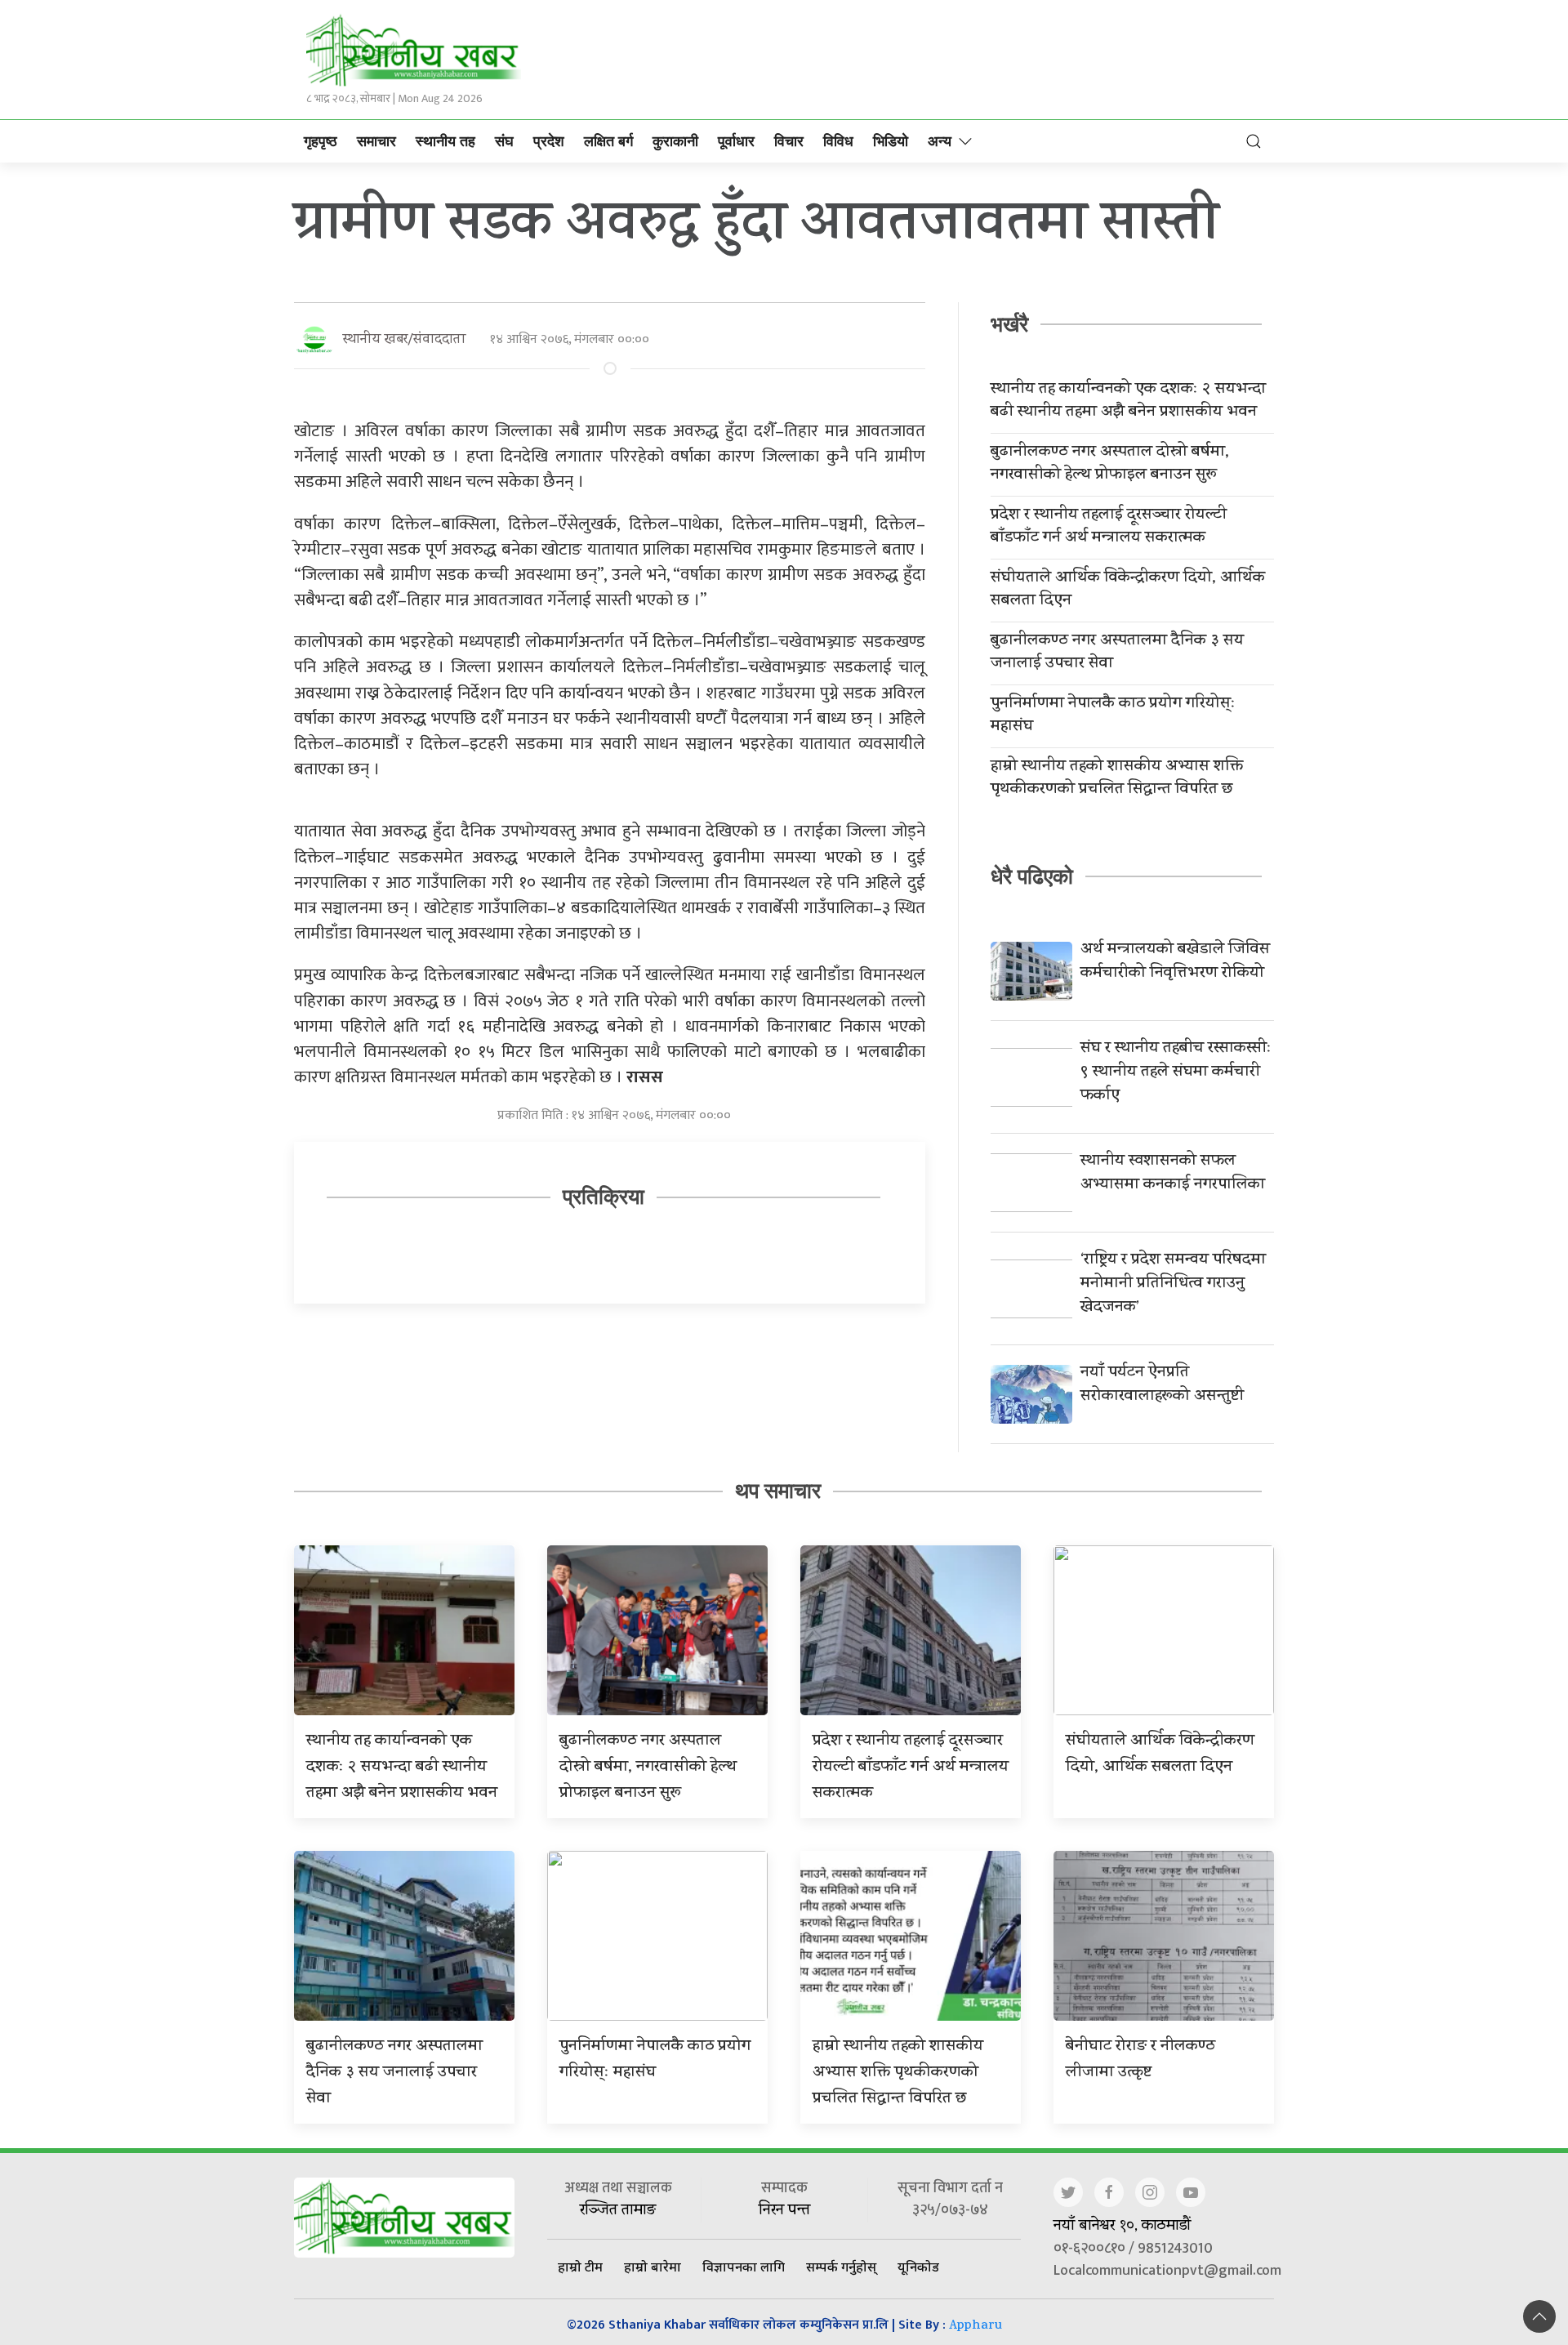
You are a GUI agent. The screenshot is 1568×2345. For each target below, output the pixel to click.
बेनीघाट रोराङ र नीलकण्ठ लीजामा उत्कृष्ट (1140, 2060)
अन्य (940, 141)
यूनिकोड (918, 2267)
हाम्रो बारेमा (653, 2267)
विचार (789, 141)
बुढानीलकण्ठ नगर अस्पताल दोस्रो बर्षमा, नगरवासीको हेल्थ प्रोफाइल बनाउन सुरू (1110, 465)
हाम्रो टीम (580, 2267)
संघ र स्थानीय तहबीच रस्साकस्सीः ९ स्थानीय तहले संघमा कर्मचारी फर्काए (1176, 1073)
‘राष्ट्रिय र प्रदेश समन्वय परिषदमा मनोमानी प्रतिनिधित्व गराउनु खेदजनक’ (1173, 1284)
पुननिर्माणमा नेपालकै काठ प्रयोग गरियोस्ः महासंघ (1113, 716)
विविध (838, 141)
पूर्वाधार (736, 141)
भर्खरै (1009, 324)
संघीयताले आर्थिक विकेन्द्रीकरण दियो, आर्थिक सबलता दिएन (1128, 591)
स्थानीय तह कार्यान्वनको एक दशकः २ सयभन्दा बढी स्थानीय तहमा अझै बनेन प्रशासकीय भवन (1128, 402)
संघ (504, 141)
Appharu (976, 2327)
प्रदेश (549, 141)
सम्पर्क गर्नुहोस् (841, 2267)
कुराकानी (675, 141)
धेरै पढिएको (1032, 876)
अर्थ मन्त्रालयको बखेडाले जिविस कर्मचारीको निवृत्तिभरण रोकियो (1175, 962)
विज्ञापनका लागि (744, 2267)
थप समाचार (778, 1491)
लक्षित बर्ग (608, 141)
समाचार (376, 141)
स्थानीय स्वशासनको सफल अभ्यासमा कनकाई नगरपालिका (1173, 1174)
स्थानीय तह (445, 141)
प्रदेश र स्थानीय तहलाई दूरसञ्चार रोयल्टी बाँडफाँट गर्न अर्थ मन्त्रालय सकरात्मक (1109, 528)
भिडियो (891, 141)
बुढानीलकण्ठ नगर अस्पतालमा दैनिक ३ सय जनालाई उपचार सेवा (1117, 653)
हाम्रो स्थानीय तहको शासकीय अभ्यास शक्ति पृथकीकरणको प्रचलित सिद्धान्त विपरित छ (1117, 779)
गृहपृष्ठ (321, 141)
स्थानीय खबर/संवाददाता (404, 340)
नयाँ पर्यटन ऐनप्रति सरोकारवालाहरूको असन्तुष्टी (1162, 1385)
